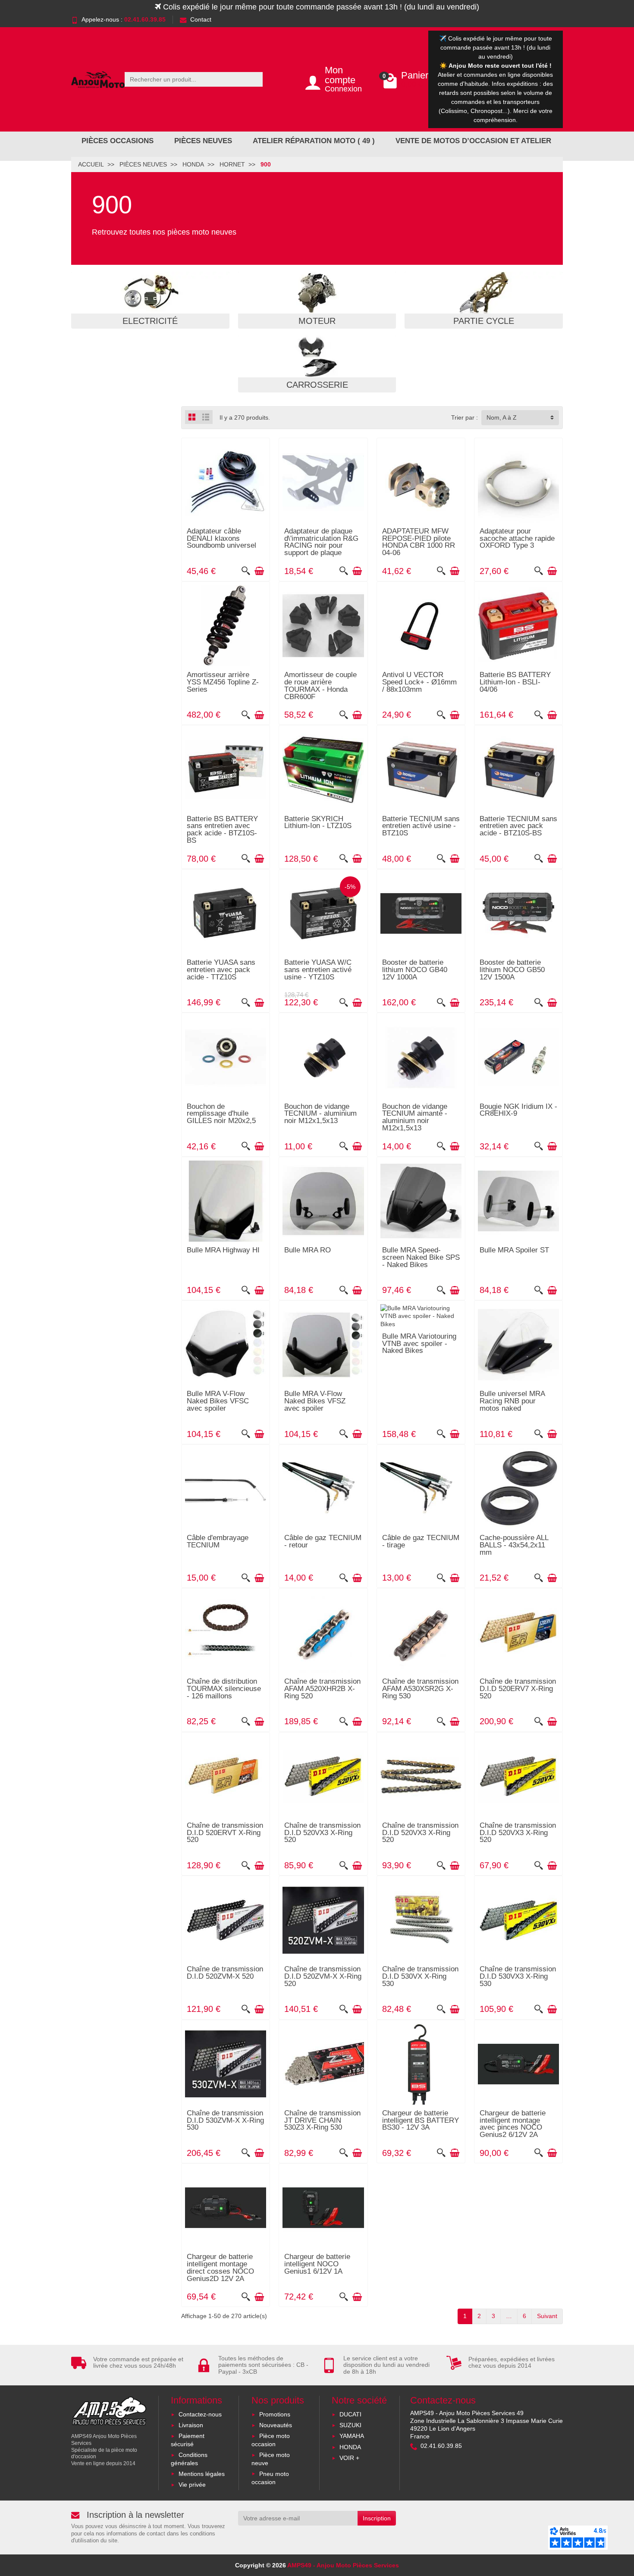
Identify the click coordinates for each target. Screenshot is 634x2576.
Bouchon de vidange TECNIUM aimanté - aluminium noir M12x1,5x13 (415, 1117)
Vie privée (192, 2485)
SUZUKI (350, 2425)
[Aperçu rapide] (246, 571)
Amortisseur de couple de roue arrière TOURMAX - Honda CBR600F (320, 686)
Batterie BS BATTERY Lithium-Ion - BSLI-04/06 (515, 682)
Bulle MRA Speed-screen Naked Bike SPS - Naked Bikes (421, 1257)
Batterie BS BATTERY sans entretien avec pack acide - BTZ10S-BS (222, 830)
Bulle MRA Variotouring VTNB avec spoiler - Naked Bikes (419, 1344)
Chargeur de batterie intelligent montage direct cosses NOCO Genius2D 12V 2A (220, 2267)
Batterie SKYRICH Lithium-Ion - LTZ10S (318, 822)
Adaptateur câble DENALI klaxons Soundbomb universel (221, 538)
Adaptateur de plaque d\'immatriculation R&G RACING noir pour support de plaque (321, 542)
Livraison (191, 2425)
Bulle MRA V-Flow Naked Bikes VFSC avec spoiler (218, 1401)
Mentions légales (202, 2474)
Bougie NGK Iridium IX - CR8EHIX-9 (518, 1110)
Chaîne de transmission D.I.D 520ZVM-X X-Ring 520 (323, 1976)
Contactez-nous (200, 2414)
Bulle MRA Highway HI (223, 1250)
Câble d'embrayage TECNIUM (218, 1541)
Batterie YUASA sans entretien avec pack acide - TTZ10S (221, 970)
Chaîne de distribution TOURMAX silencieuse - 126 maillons (224, 1689)
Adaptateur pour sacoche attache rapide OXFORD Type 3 (517, 538)
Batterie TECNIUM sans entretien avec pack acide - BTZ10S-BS (518, 826)
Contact (201, 19)
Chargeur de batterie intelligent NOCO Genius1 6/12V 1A (317, 2264)
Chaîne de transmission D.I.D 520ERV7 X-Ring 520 (518, 1689)
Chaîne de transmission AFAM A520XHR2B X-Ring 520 (322, 1689)
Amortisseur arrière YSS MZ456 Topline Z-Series (223, 682)
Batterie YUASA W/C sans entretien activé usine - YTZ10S (318, 970)
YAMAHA (352, 2436)
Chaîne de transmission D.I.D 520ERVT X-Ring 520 (225, 1833)
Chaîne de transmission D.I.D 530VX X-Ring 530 (420, 1976)
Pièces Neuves (203, 141)
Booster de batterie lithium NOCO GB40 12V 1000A (415, 970)
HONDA (350, 2447)
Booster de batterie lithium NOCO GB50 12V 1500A (512, 970)
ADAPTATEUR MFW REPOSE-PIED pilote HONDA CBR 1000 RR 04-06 (419, 542)
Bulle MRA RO (308, 1250)
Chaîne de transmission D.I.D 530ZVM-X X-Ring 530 (225, 2120)
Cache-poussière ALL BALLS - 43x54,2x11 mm (514, 1545)
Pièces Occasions (118, 141)
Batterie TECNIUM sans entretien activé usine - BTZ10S (421, 826)
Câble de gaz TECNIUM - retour (323, 1541)
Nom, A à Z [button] (502, 417)
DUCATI (350, 2414)
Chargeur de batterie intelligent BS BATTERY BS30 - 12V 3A (421, 2120)
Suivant (547, 2316)
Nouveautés (276, 2425)
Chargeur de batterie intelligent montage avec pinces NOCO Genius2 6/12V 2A (513, 2124)
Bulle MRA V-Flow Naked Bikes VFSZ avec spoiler (315, 1401)
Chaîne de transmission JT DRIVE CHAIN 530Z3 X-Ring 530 (322, 2120)
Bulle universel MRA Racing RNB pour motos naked (512, 1401)
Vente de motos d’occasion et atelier (473, 141)
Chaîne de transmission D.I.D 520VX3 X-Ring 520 (322, 1833)
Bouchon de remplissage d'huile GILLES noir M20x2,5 (221, 1114)
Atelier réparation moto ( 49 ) (314, 141)
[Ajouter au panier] (259, 571)
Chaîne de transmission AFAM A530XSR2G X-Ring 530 (420, 1689)
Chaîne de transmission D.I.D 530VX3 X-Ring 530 (518, 1976)
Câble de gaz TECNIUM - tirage (421, 1541)
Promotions (275, 2414)
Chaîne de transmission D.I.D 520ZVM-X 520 (225, 1973)
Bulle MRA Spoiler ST (514, 1250)
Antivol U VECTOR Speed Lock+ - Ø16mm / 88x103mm (419, 682)
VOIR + (349, 2458)
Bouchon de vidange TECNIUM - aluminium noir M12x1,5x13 (320, 1114)
